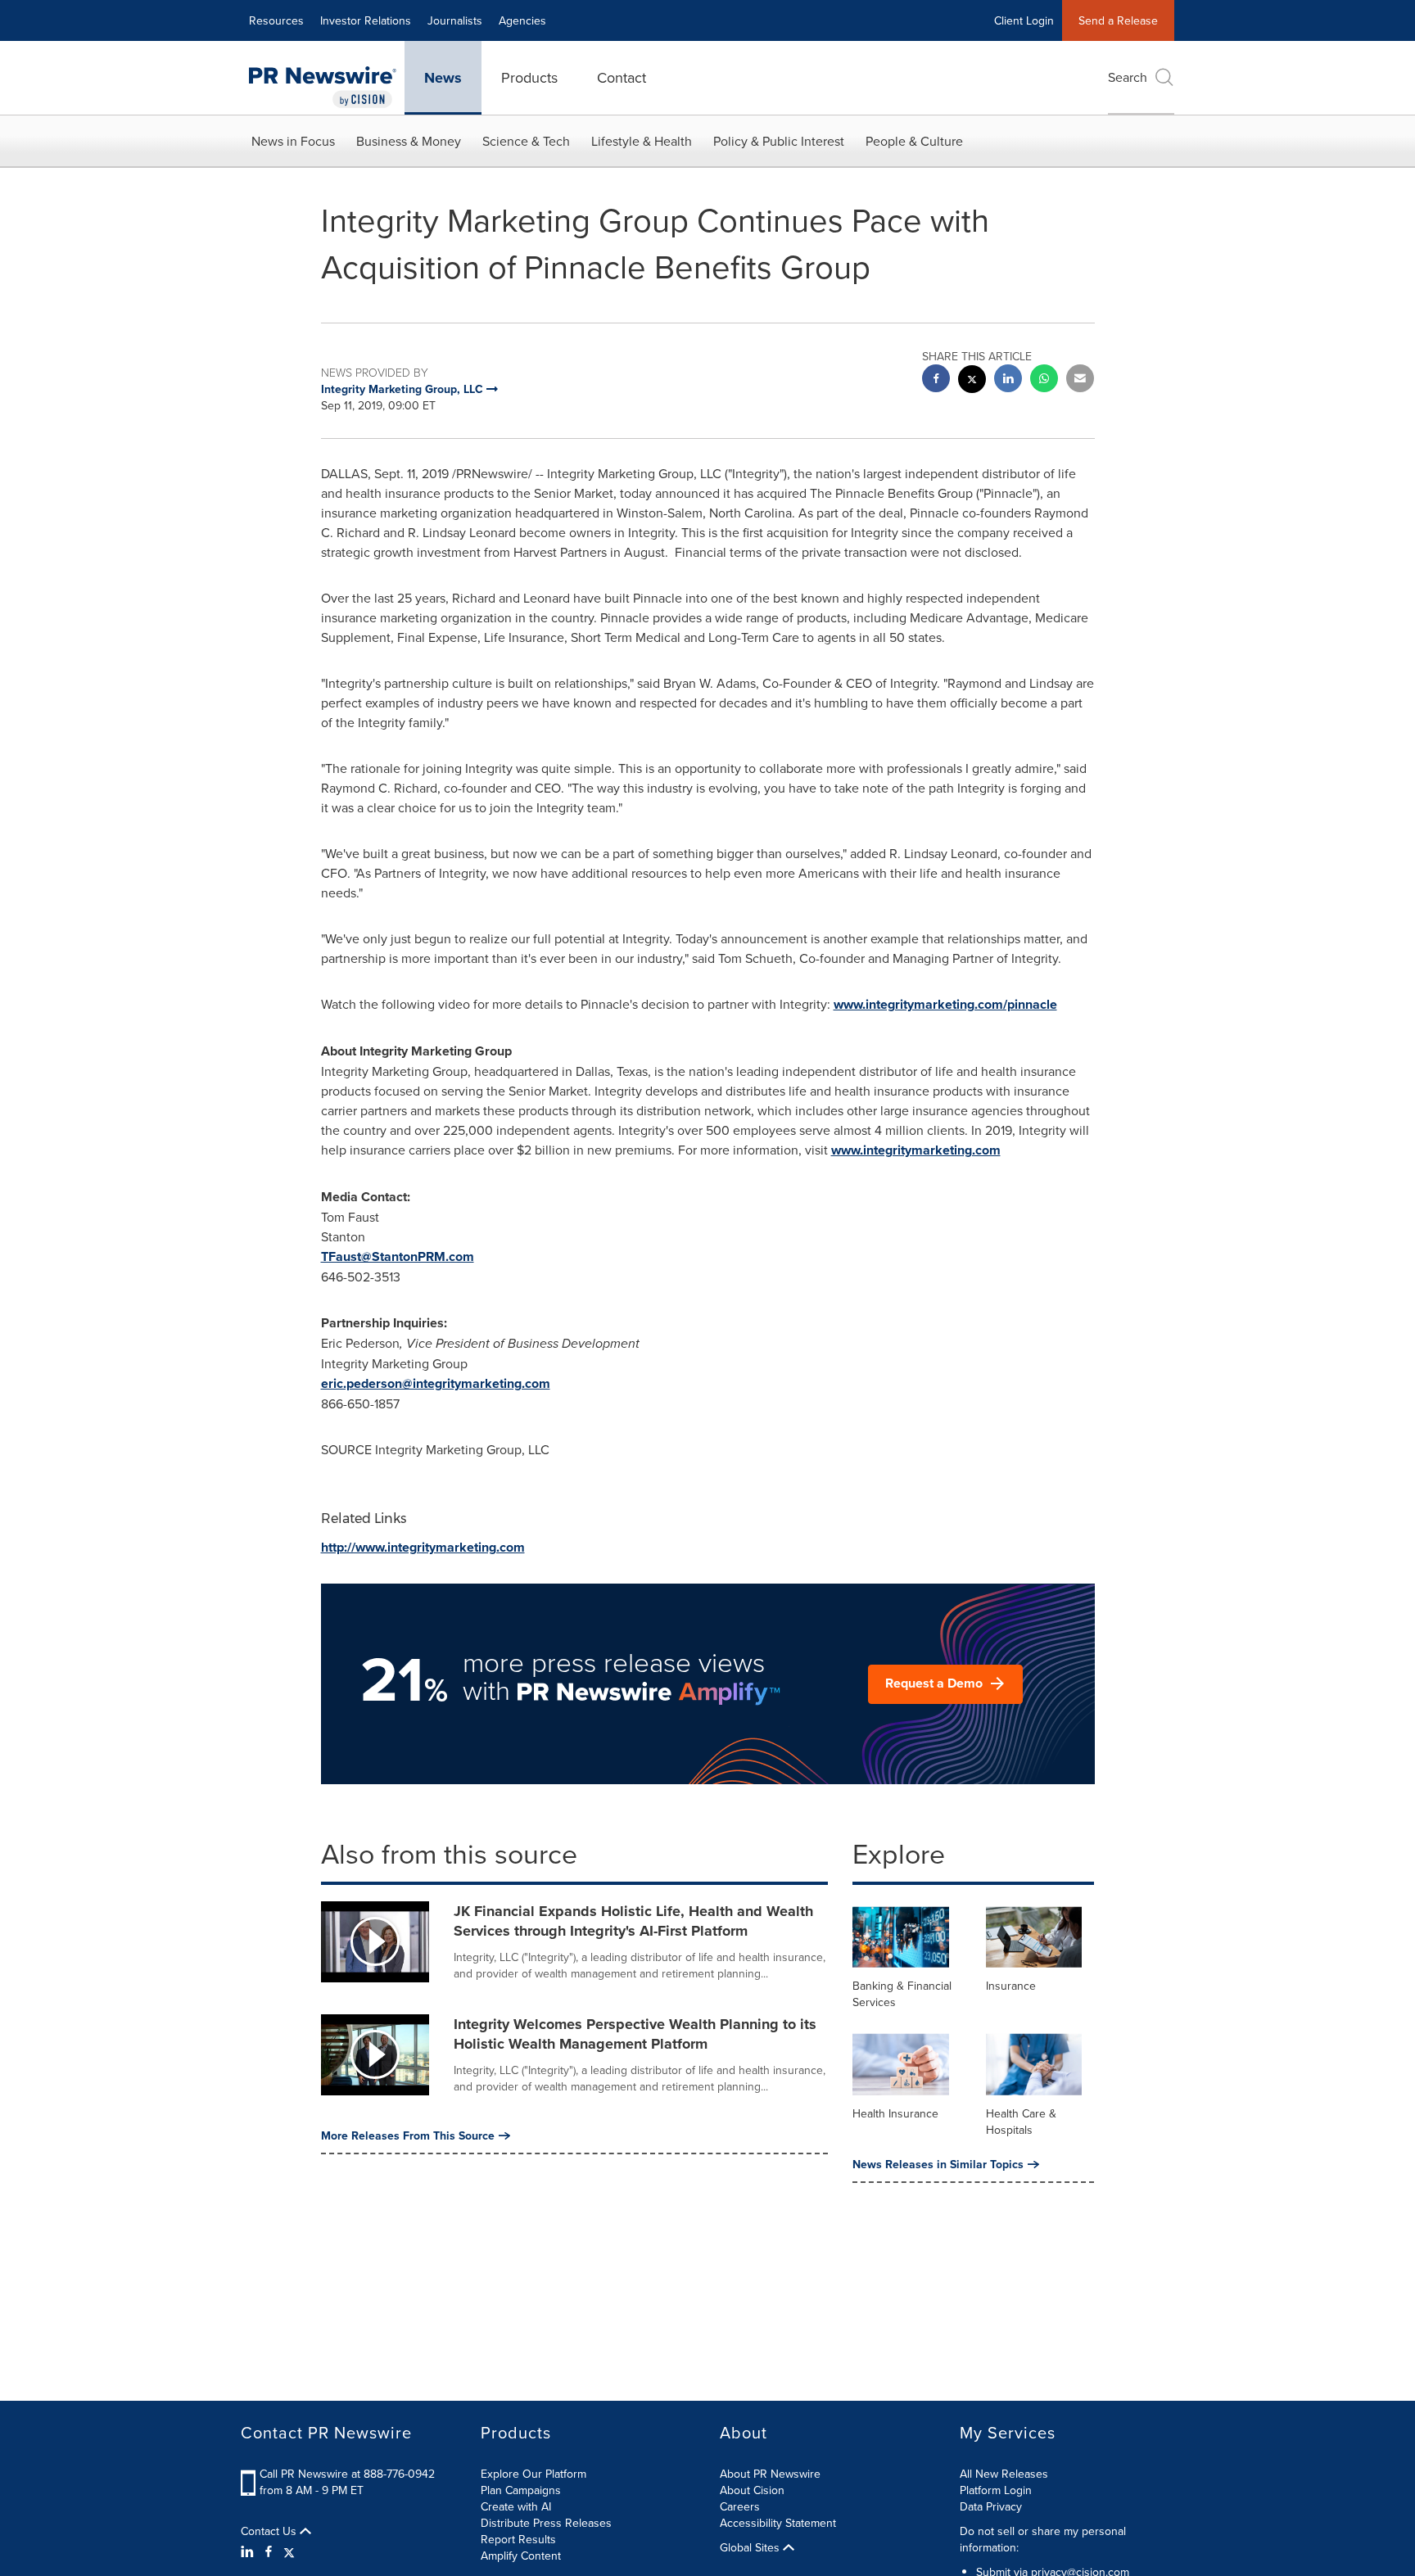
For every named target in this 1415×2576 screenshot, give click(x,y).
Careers (740, 2506)
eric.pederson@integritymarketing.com (436, 1383)
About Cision (752, 2490)
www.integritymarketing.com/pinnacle (945, 1004)
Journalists (455, 20)
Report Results (518, 2539)
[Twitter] (289, 2551)
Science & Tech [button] (526, 141)
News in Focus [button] (293, 141)
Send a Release (1118, 20)
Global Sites (751, 2547)
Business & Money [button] (409, 141)
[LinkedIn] (249, 2551)
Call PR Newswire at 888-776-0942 (347, 2474)
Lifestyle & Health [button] (642, 141)
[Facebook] (269, 2551)
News (443, 78)
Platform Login (996, 2490)
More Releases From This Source (408, 2135)
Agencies (522, 20)
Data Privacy (991, 2506)
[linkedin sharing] (1008, 380)
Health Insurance (895, 2113)
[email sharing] (1080, 380)
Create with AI (516, 2506)
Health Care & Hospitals (1021, 2122)
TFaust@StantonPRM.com (398, 1256)
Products (529, 77)
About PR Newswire (770, 2474)
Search (1128, 77)
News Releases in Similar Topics (938, 2164)
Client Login (1024, 20)
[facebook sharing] (936, 380)
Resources (276, 20)
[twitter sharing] (972, 381)
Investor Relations (366, 20)
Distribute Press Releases (546, 2523)
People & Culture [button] (914, 141)
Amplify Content (521, 2556)
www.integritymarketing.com (916, 1150)
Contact (622, 77)
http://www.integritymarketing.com (423, 1547)
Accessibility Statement (778, 2523)
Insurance (1011, 1986)
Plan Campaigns (521, 2490)
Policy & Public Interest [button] (779, 141)
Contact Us (270, 2531)
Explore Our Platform (533, 2474)
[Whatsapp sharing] (1044, 380)
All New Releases (1004, 2474)
